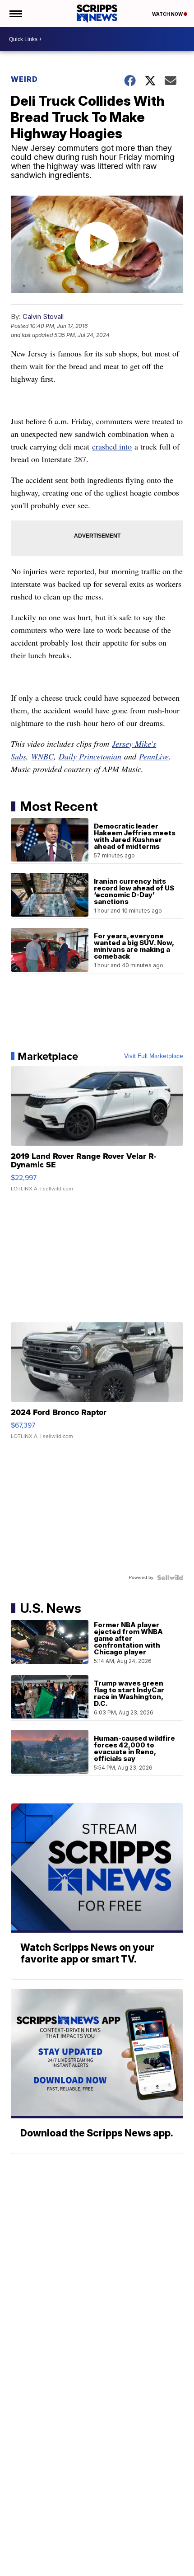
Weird (24, 79)
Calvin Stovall (43, 316)
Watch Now (168, 14)
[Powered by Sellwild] (170, 1578)
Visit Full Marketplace (154, 1056)
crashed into (112, 446)
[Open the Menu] (15, 14)
